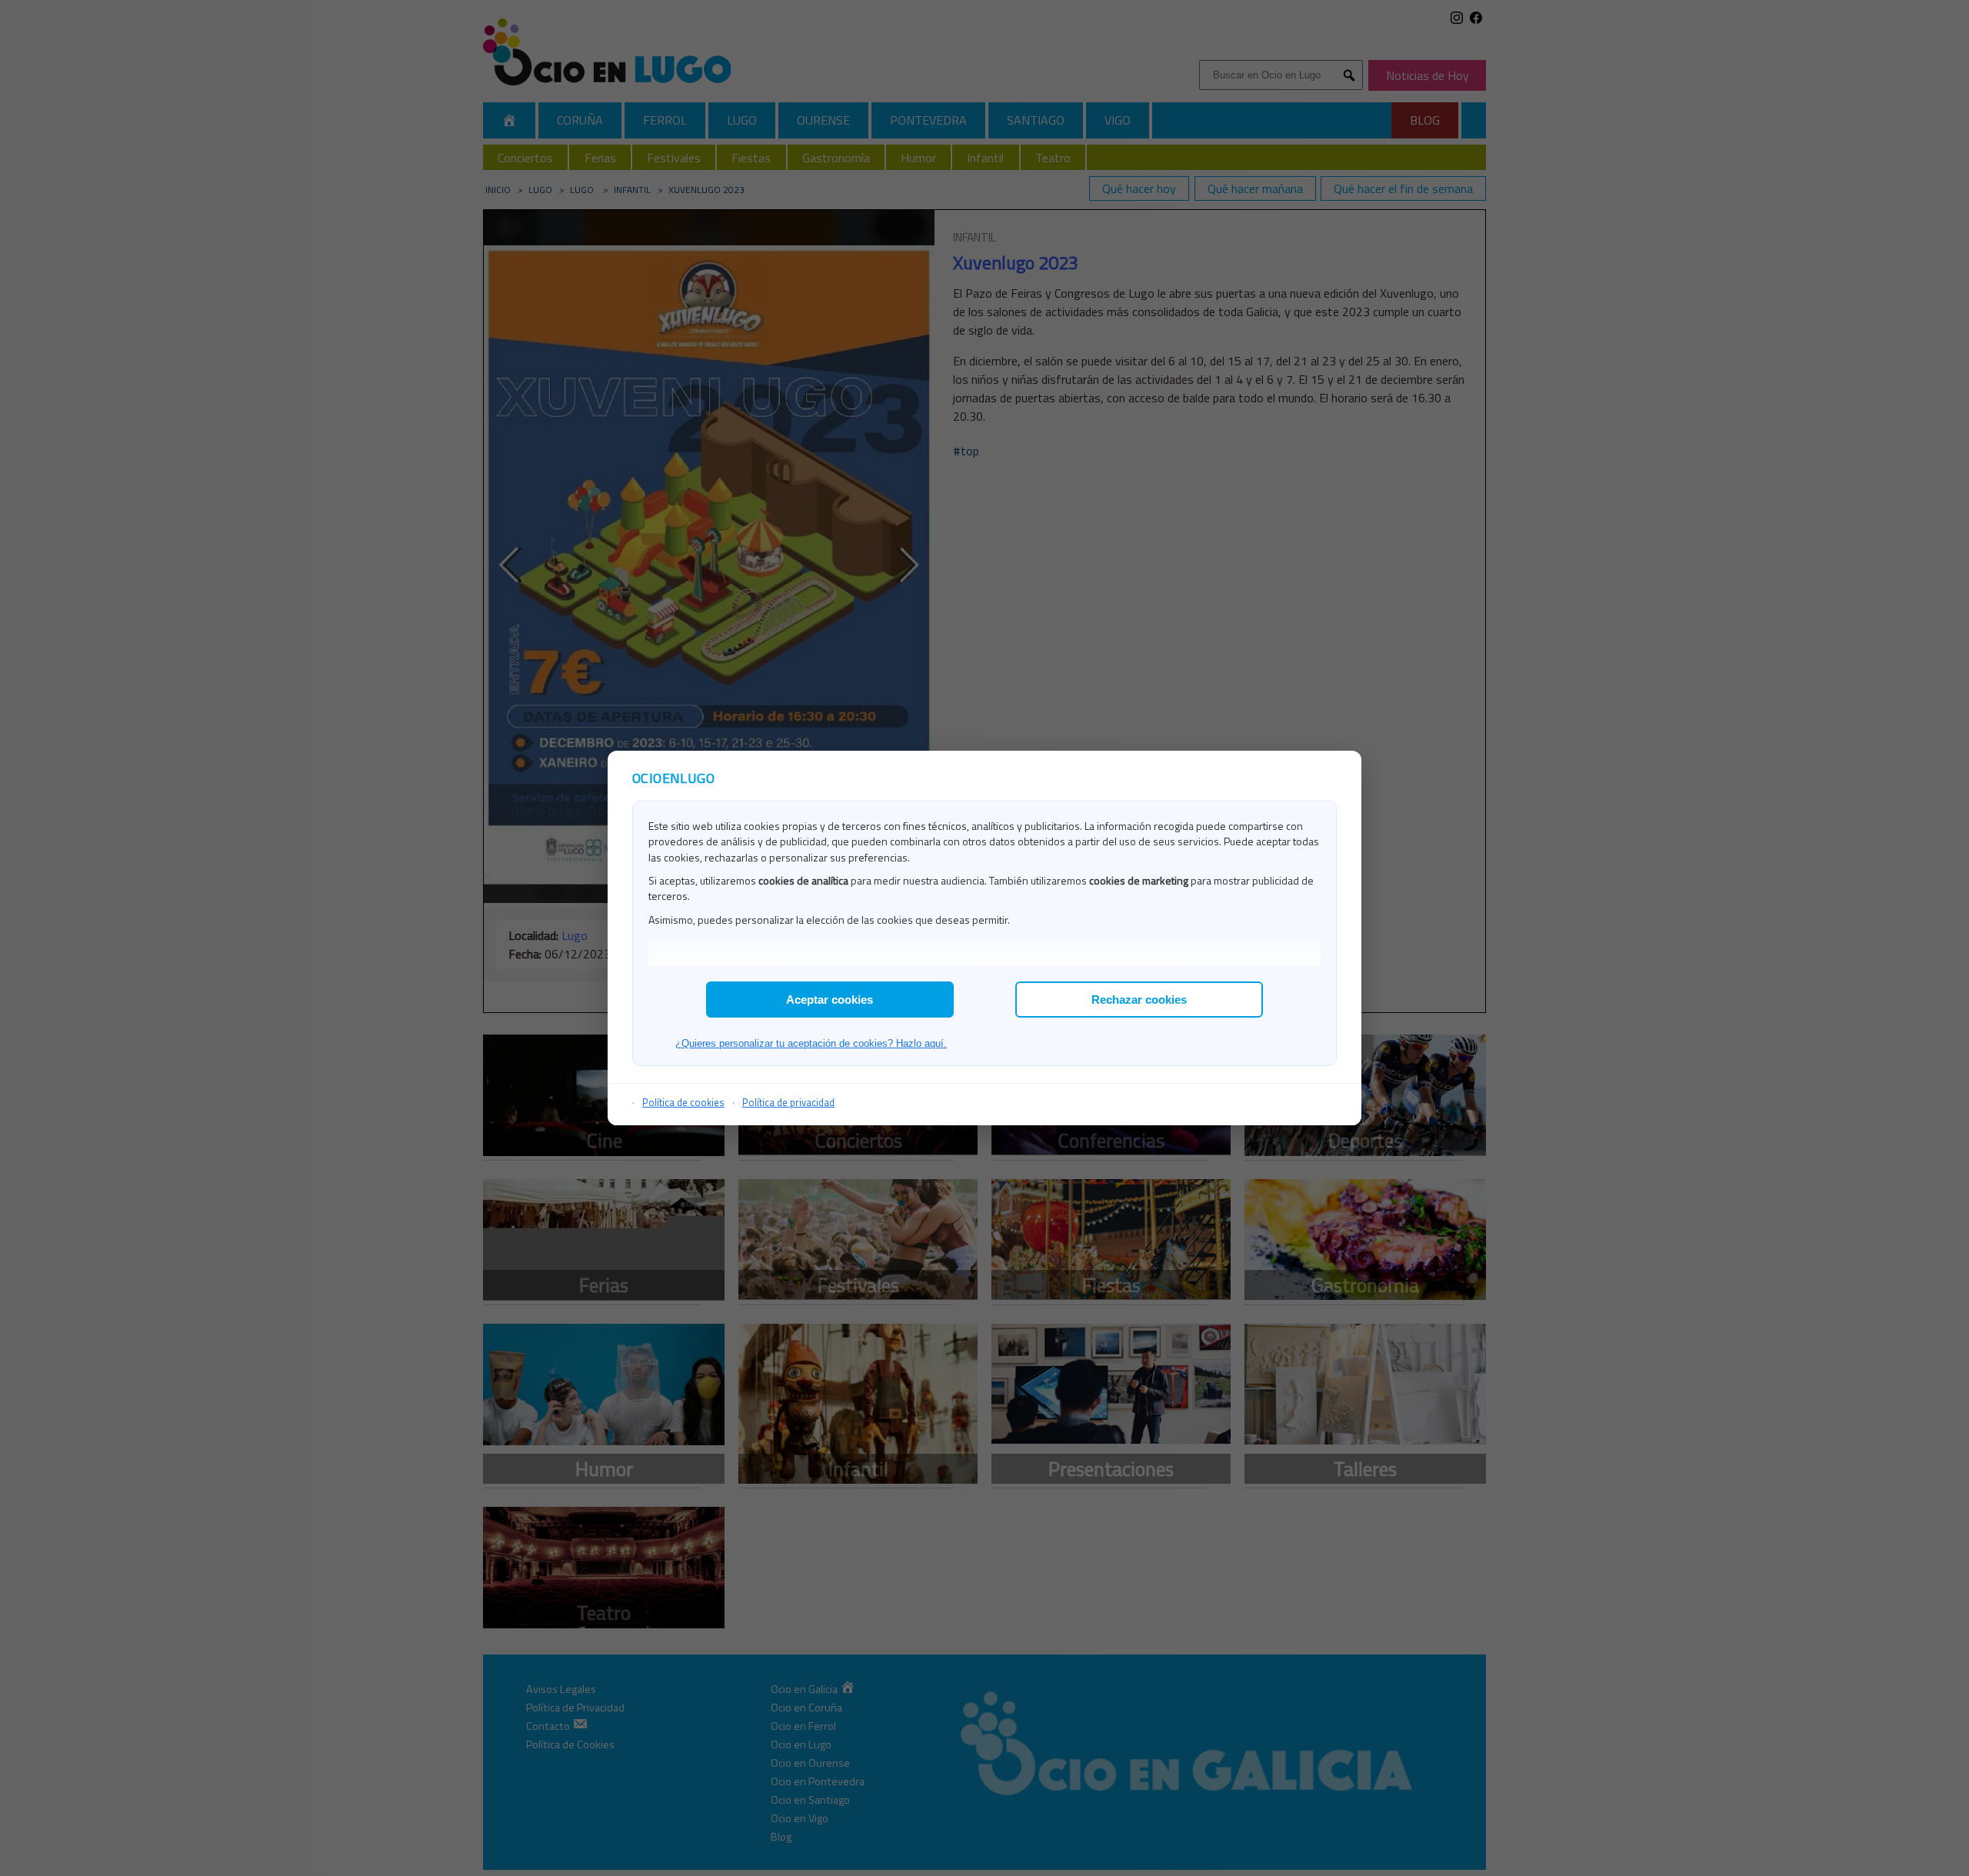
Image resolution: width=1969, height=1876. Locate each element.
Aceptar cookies (830, 1000)
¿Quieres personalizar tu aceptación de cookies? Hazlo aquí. (811, 1043)
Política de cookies (683, 1102)
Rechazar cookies (1139, 1000)
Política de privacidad (788, 1102)
